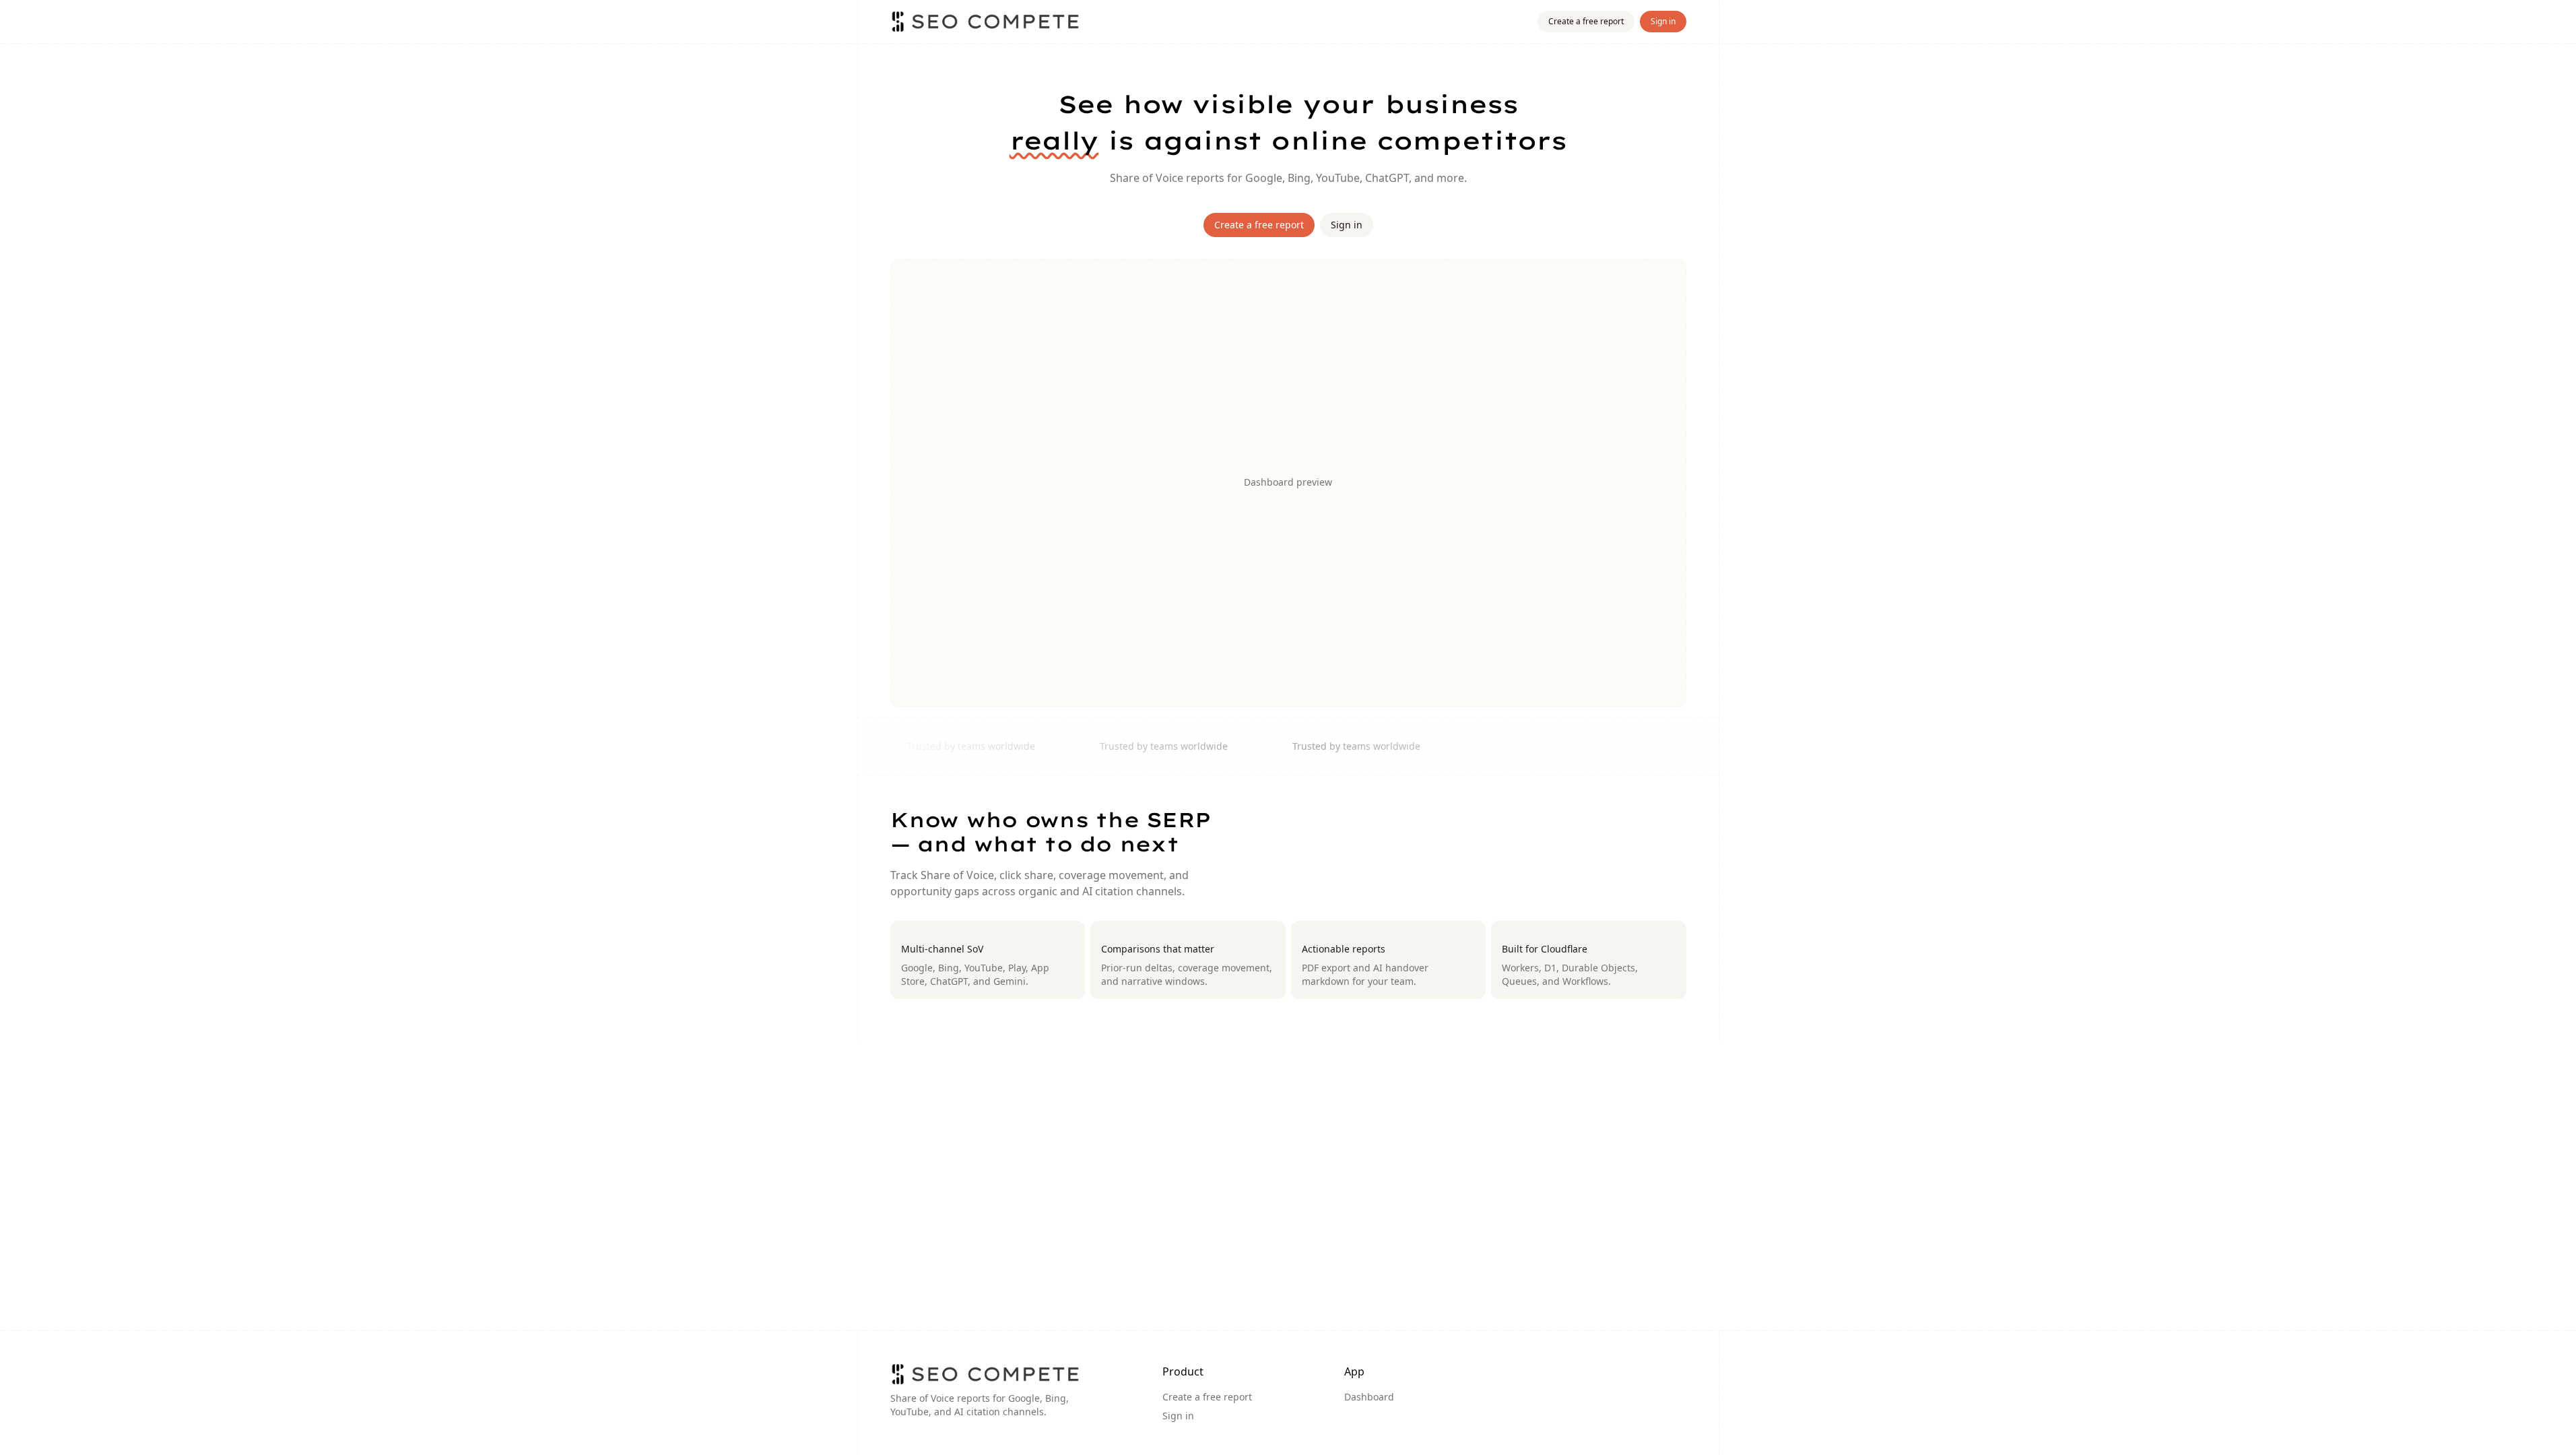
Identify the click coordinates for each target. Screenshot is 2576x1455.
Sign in (1663, 21)
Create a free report (1586, 21)
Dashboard (1369, 1397)
